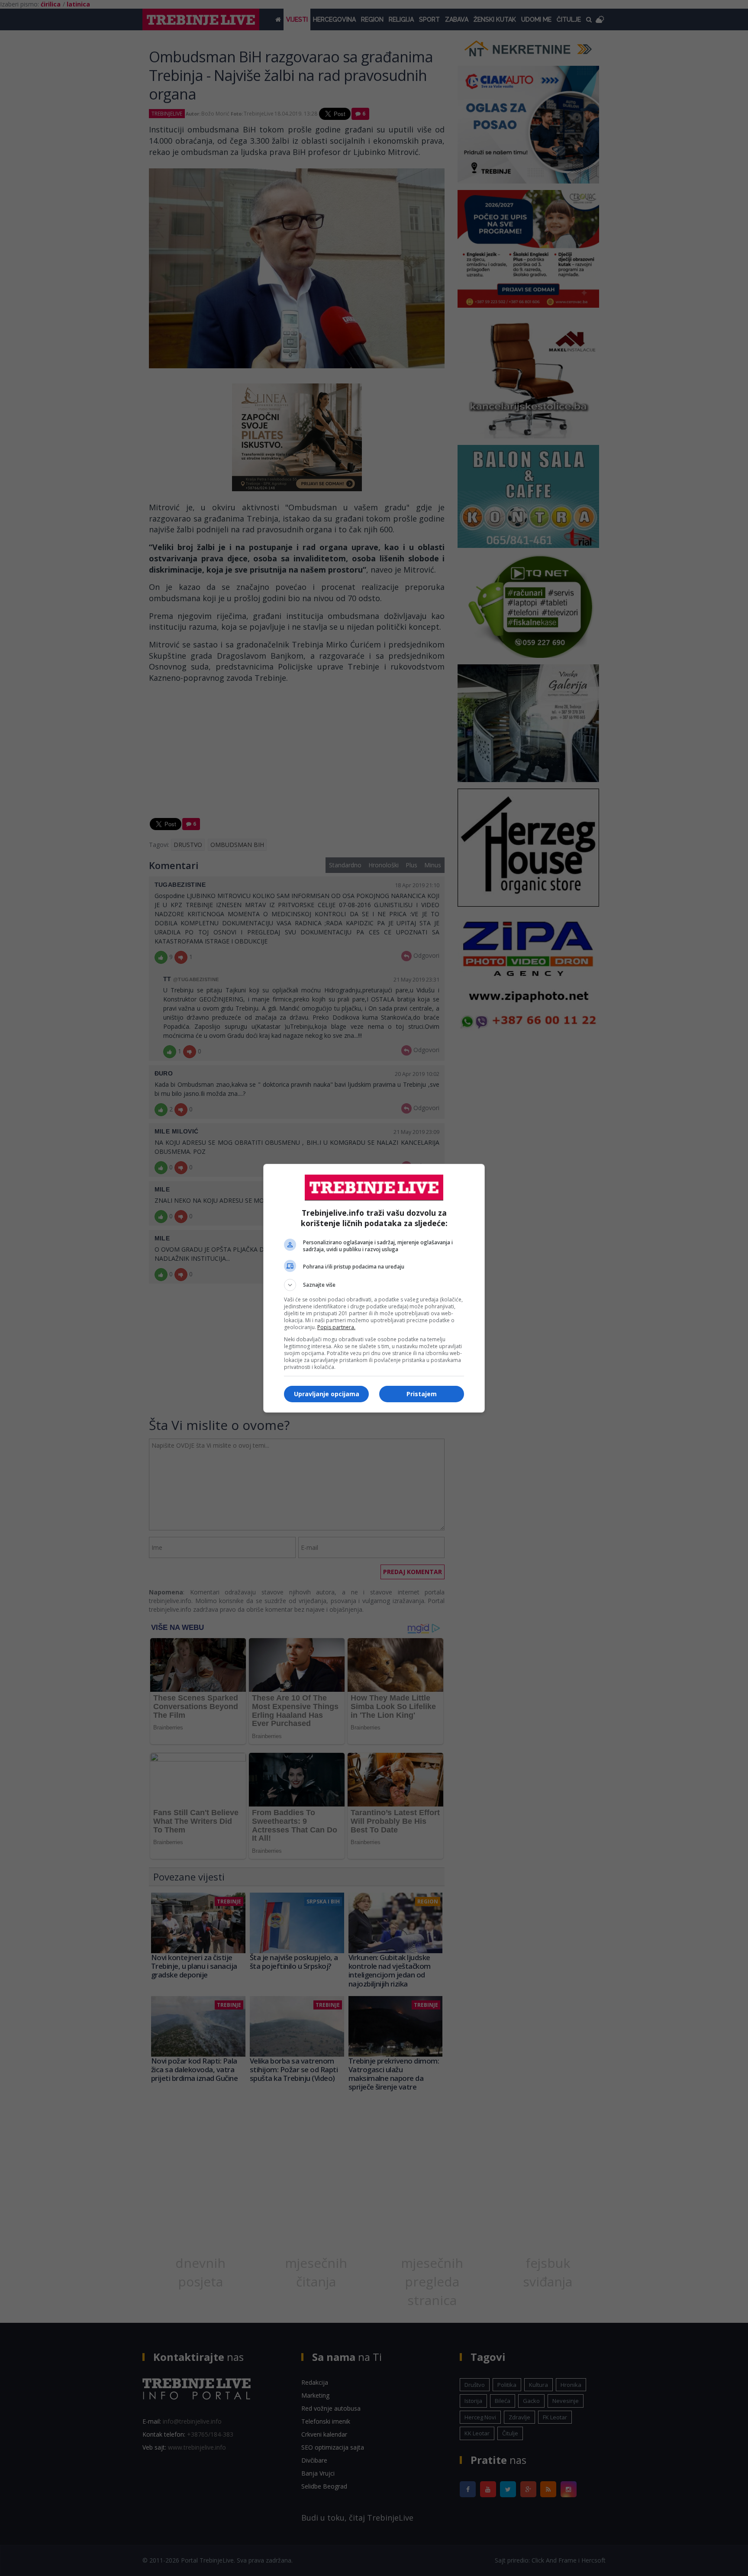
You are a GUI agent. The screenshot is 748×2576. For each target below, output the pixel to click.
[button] (374, 1285)
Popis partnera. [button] (336, 1327)
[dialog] (374, 1288)
